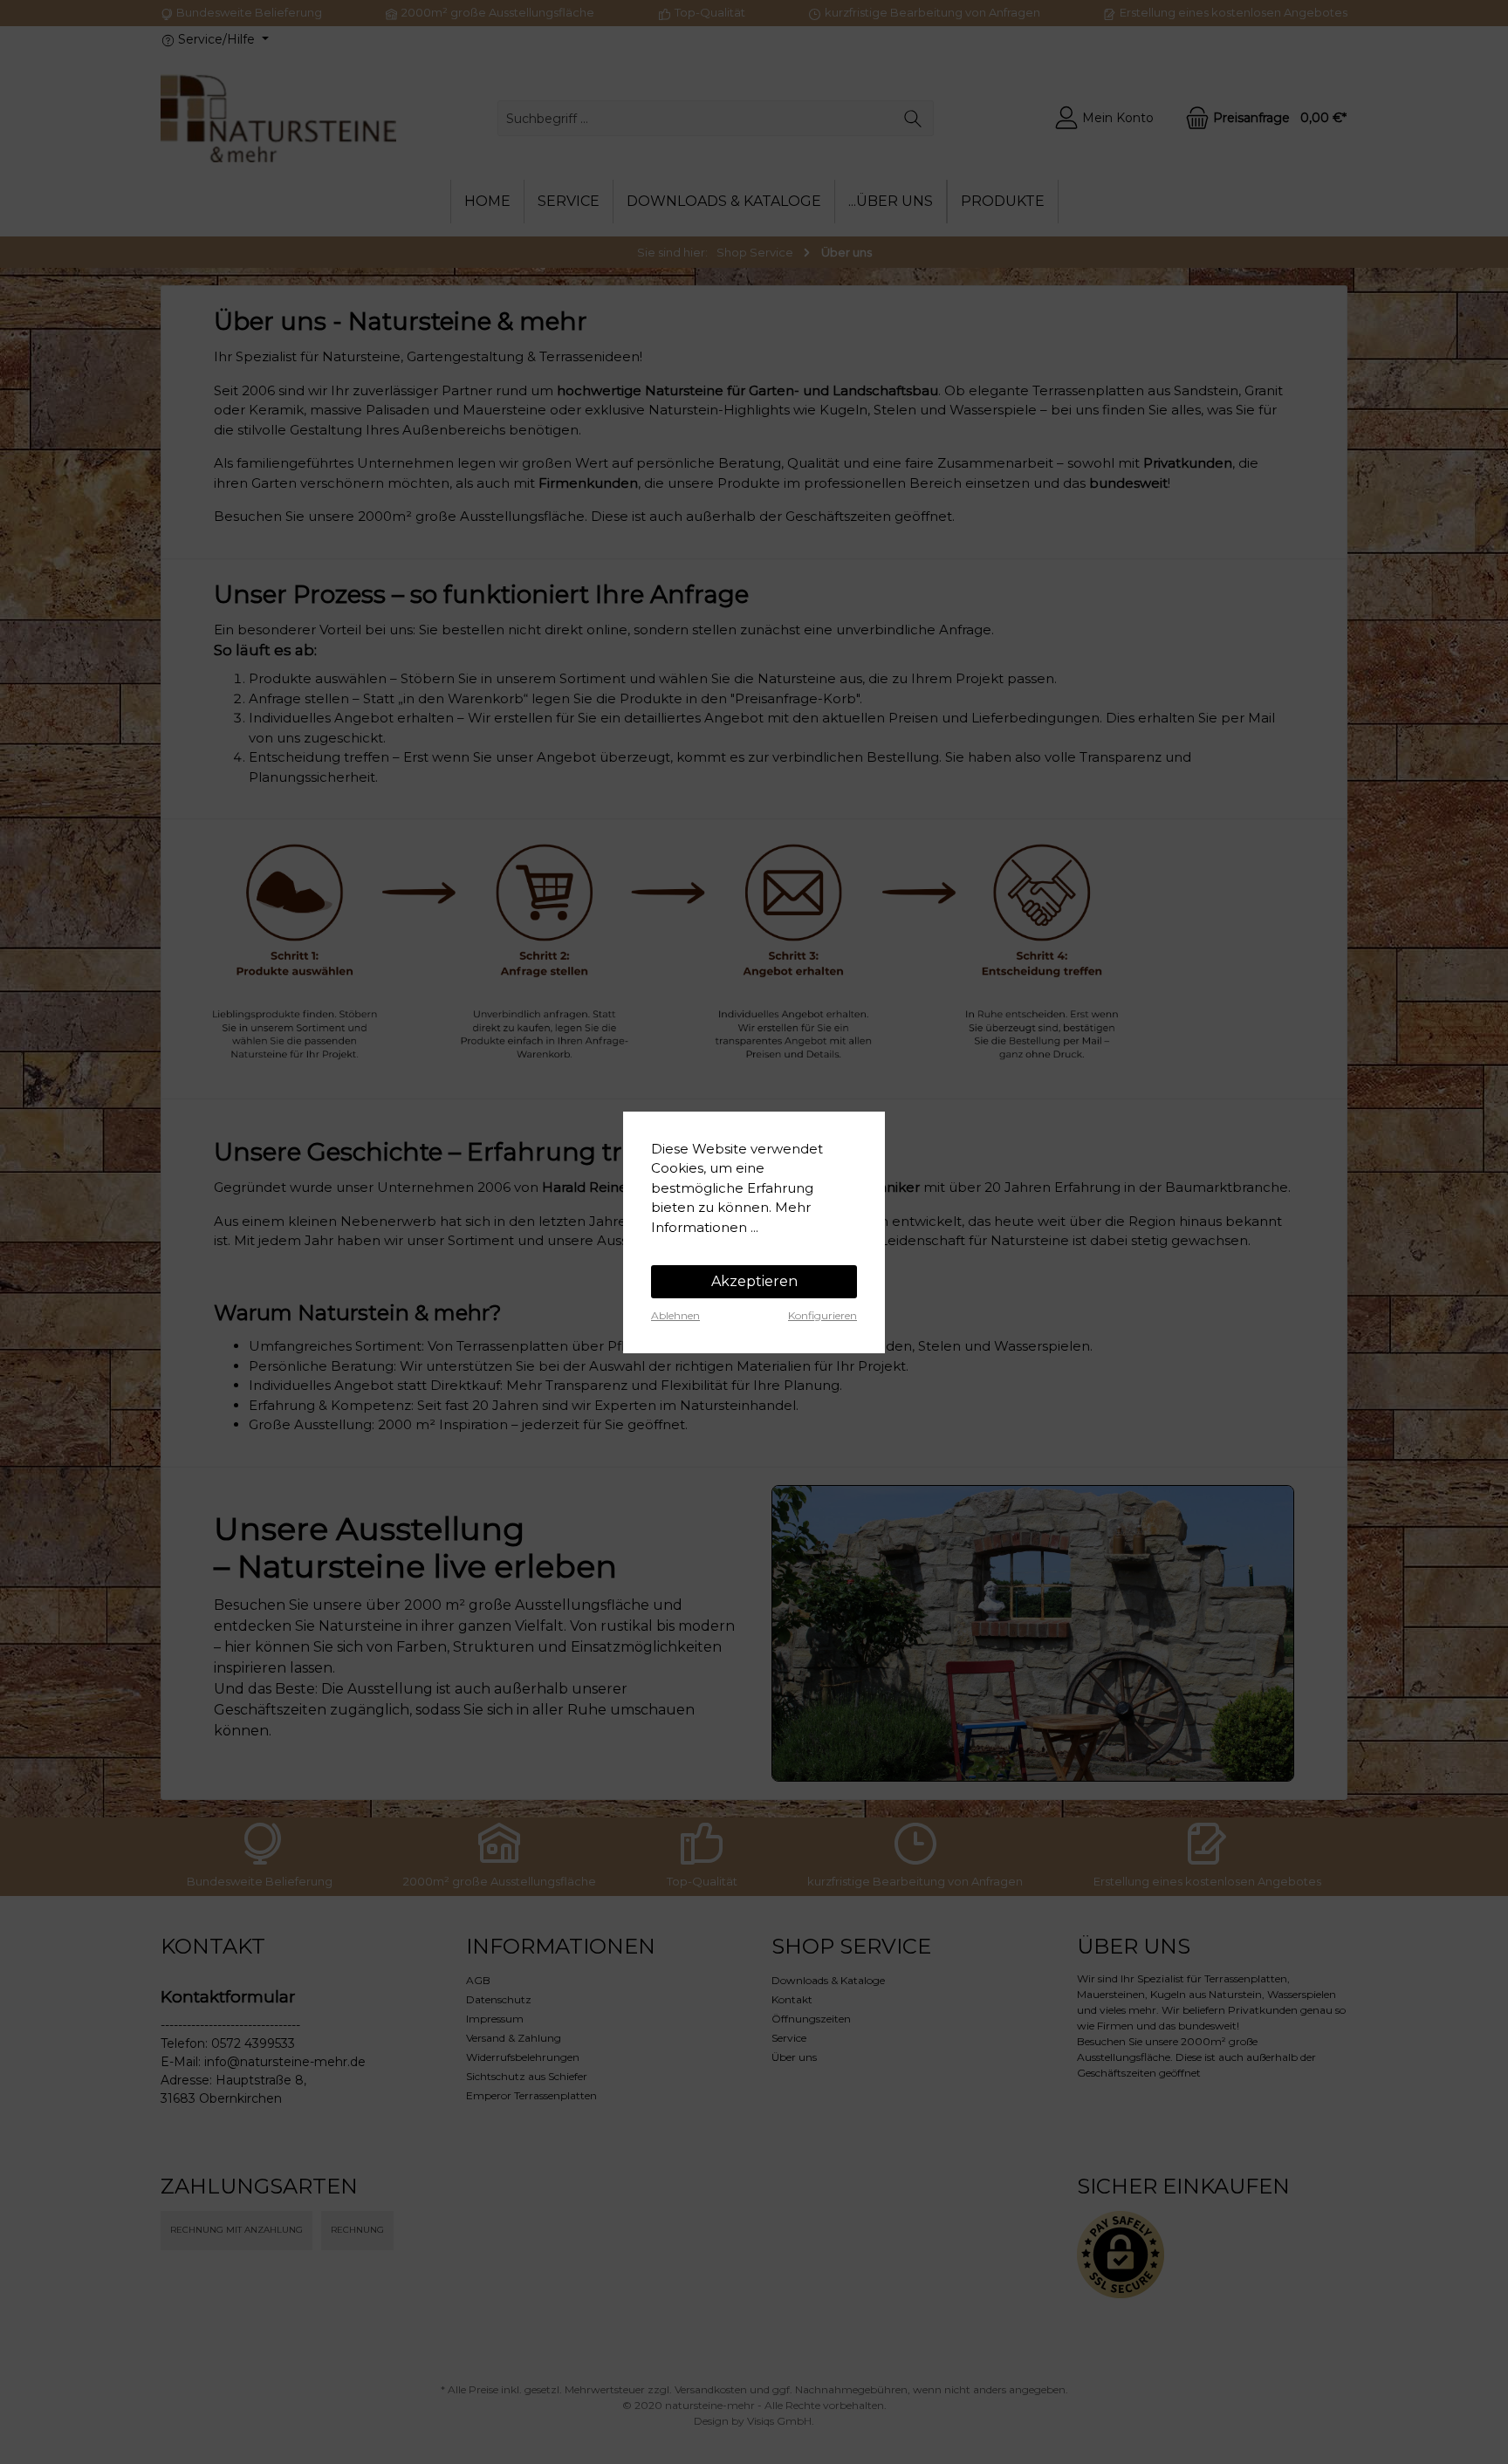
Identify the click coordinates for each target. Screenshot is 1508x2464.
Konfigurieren (823, 1315)
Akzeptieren (754, 1281)
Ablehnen (675, 1315)
